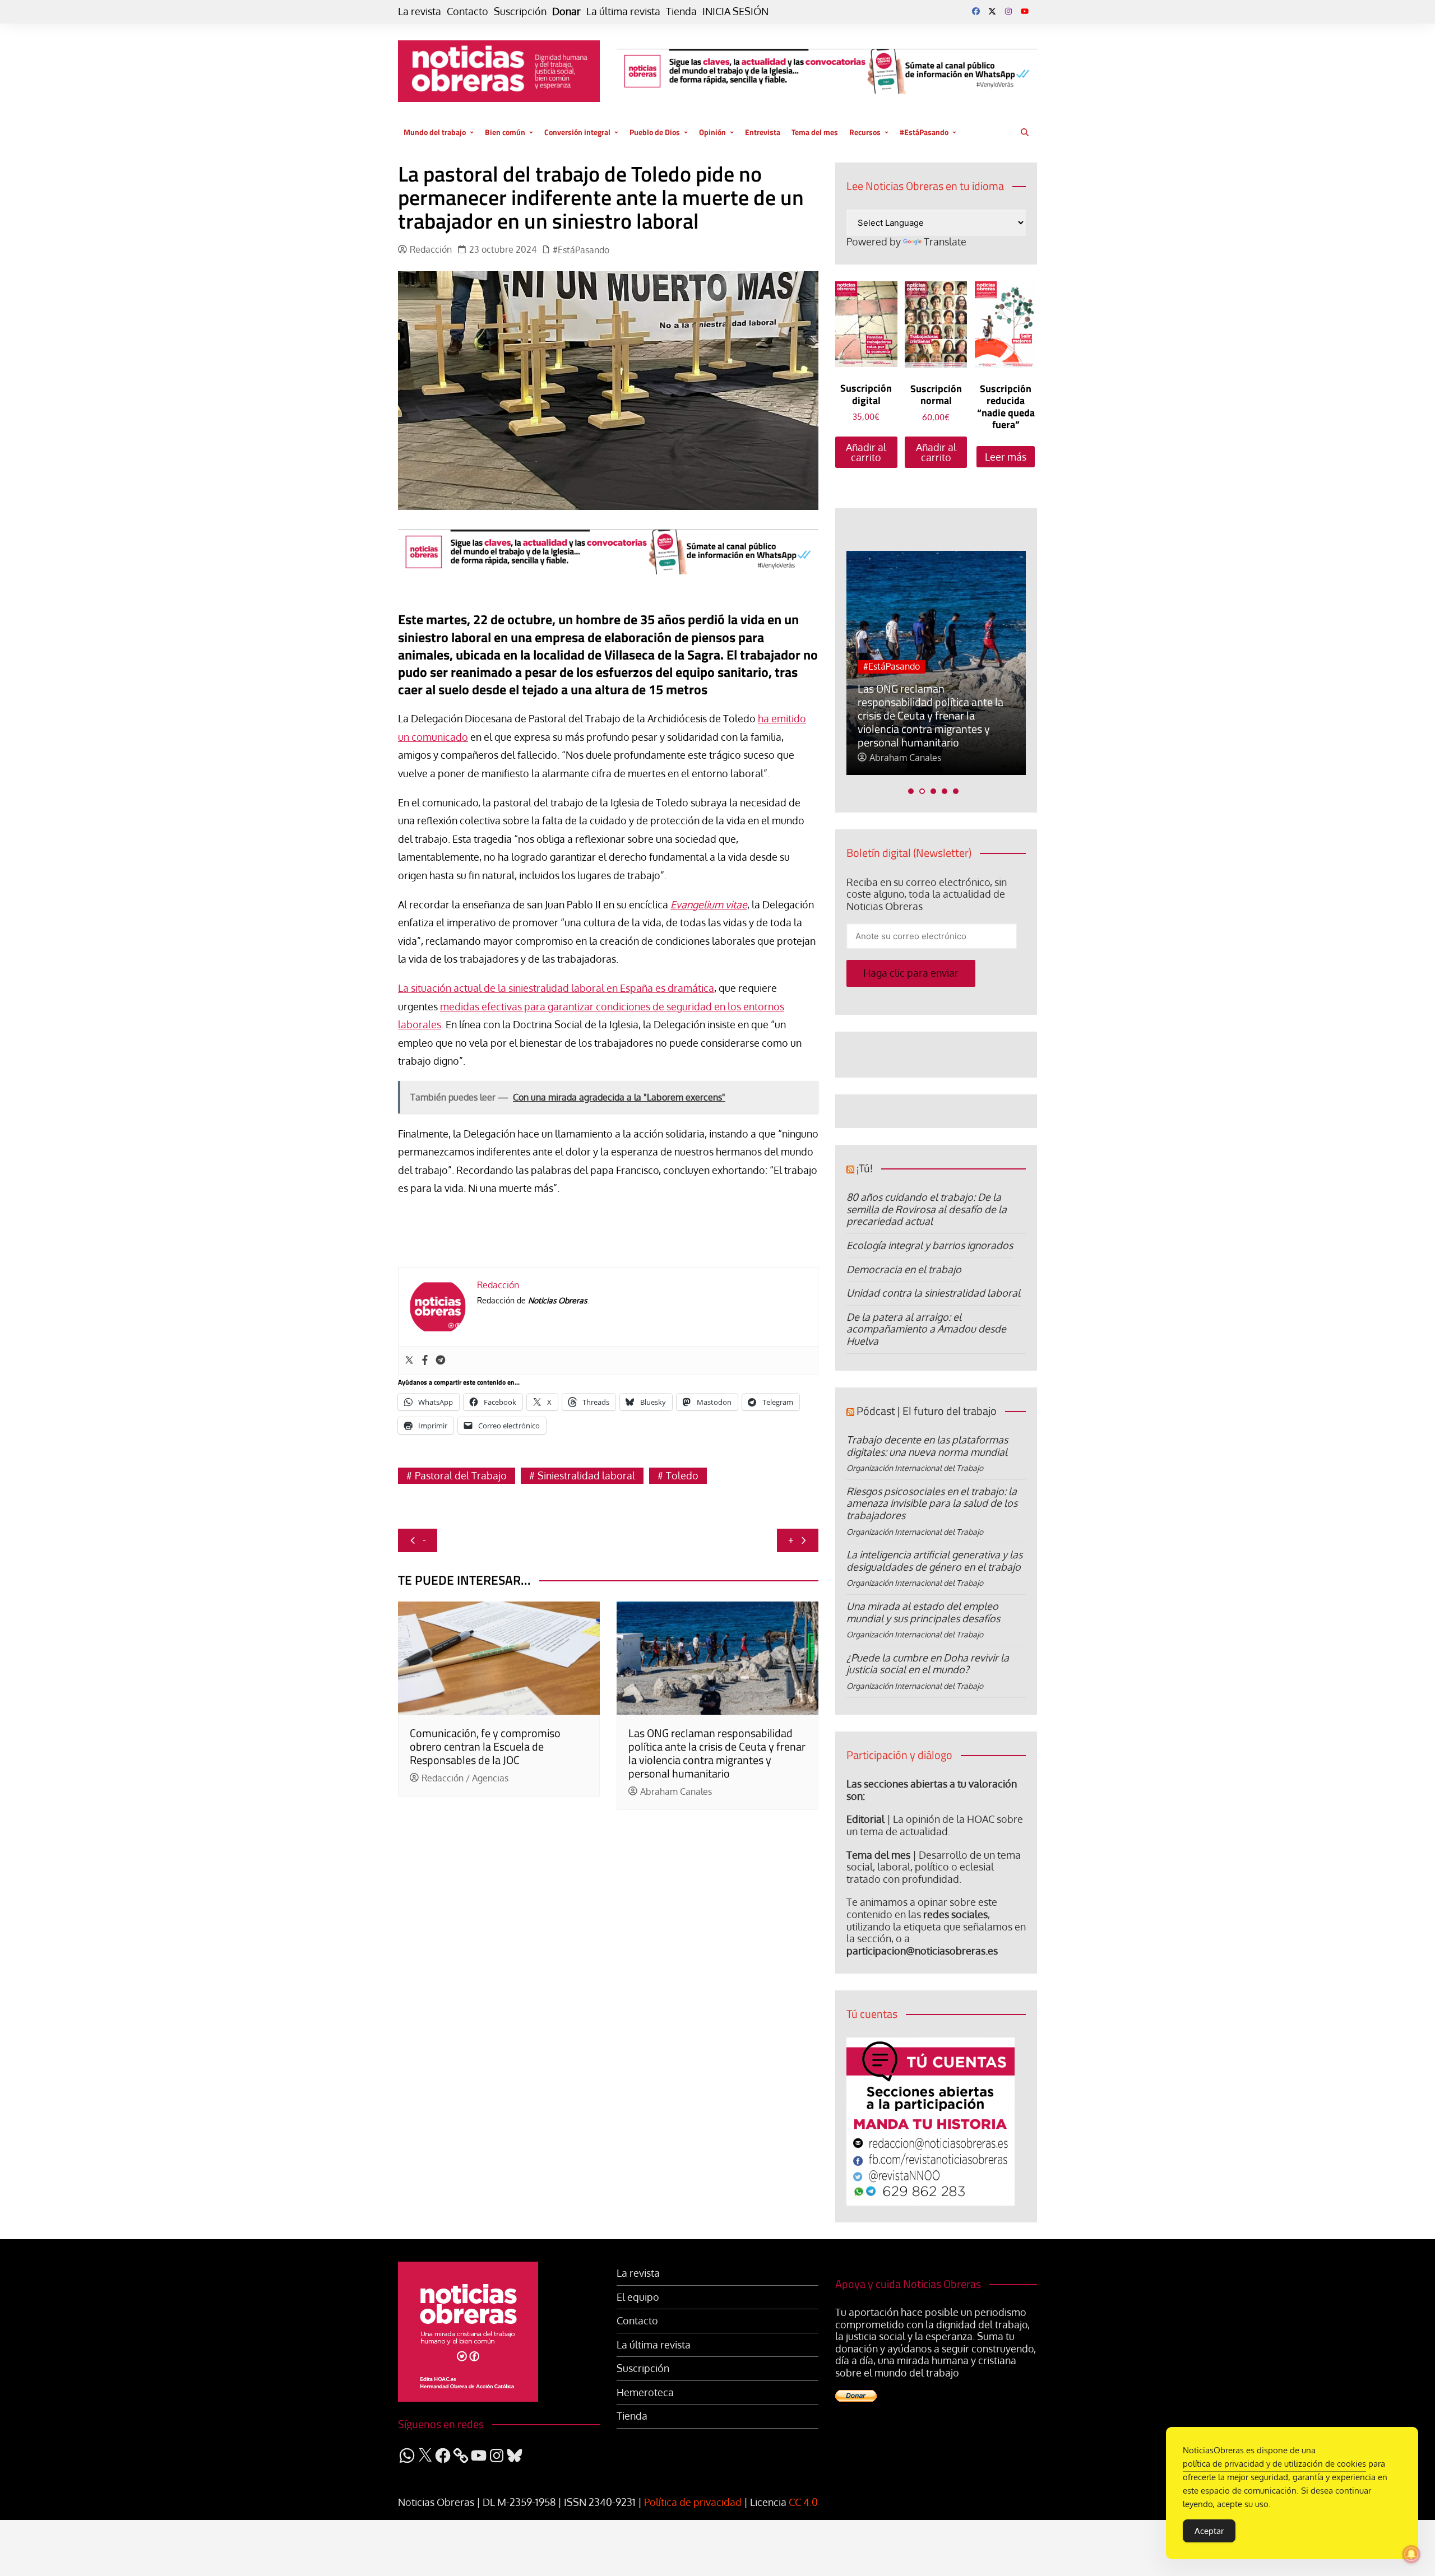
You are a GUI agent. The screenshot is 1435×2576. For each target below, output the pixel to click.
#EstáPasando (924, 132)
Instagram (1008, 11)
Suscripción (520, 11)
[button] (911, 791)
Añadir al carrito (866, 452)
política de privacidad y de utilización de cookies (1274, 2464)
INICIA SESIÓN (735, 11)
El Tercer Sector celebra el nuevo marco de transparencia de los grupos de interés (943, 729)
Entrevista (763, 132)
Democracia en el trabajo (904, 1269)
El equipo (638, 2297)
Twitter (992, 11)
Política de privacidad (693, 2502)
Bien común (505, 132)
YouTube (1025, 11)
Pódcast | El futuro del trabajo (927, 1411)
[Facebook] (425, 1361)
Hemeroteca (645, 2392)
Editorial (865, 1819)
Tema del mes (815, 132)
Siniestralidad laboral (586, 1475)
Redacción (431, 250)
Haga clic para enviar (911, 973)
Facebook (976, 11)
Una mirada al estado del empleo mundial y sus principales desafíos (923, 1612)
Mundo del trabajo (435, 132)
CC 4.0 (803, 2502)
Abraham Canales (676, 1792)
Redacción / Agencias (465, 1778)
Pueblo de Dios (655, 132)
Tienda (681, 11)
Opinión (712, 132)
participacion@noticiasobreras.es (922, 1951)
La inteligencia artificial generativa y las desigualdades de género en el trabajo (934, 1561)
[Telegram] (441, 1361)
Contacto (467, 11)
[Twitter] (409, 1361)
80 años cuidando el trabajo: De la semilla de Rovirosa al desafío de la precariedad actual (927, 1209)
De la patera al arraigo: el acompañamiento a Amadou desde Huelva (926, 1329)
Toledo (682, 1475)
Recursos (865, 132)
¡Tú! (865, 1168)
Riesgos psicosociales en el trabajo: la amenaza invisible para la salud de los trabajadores (932, 1503)
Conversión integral (577, 132)
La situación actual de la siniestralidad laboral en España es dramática (556, 988)
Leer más (1006, 457)
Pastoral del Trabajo (461, 1475)
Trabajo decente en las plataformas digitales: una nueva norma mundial (927, 1446)
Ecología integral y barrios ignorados (930, 1245)
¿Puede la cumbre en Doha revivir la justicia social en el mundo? (928, 1664)
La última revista (623, 11)
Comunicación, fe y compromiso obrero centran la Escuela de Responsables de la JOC (485, 1746)
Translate (945, 242)
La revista (420, 11)
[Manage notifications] (1411, 2554)
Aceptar (1209, 2531)
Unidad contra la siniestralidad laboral (933, 1293)
